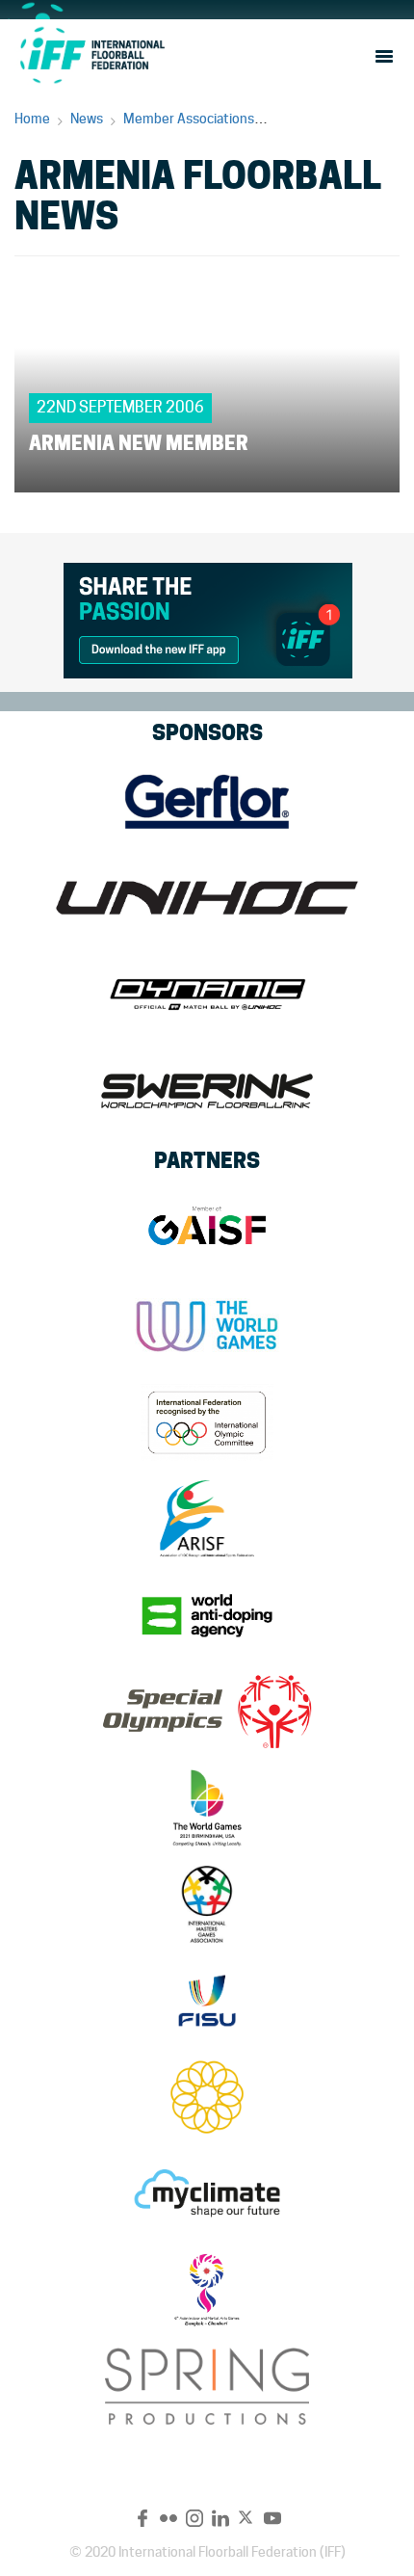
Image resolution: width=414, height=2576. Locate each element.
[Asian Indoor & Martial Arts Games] (207, 2290)
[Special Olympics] (207, 1712)
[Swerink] (207, 1091)
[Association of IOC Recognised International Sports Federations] (207, 1519)
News (87, 119)
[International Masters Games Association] (207, 1904)
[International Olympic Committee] (207, 1422)
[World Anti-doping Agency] (207, 1615)
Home (32, 119)
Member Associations (189, 119)
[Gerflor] (207, 802)
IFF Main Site (91, 55)
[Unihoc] (207, 898)
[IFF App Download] (208, 617)
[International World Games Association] (207, 1326)
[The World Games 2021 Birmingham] (207, 1808)
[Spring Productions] (207, 2386)
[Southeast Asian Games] (207, 2097)
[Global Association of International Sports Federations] (207, 1230)
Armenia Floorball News (344, 119)
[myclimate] (207, 2193)
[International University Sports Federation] (207, 2001)
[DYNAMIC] (207, 995)
